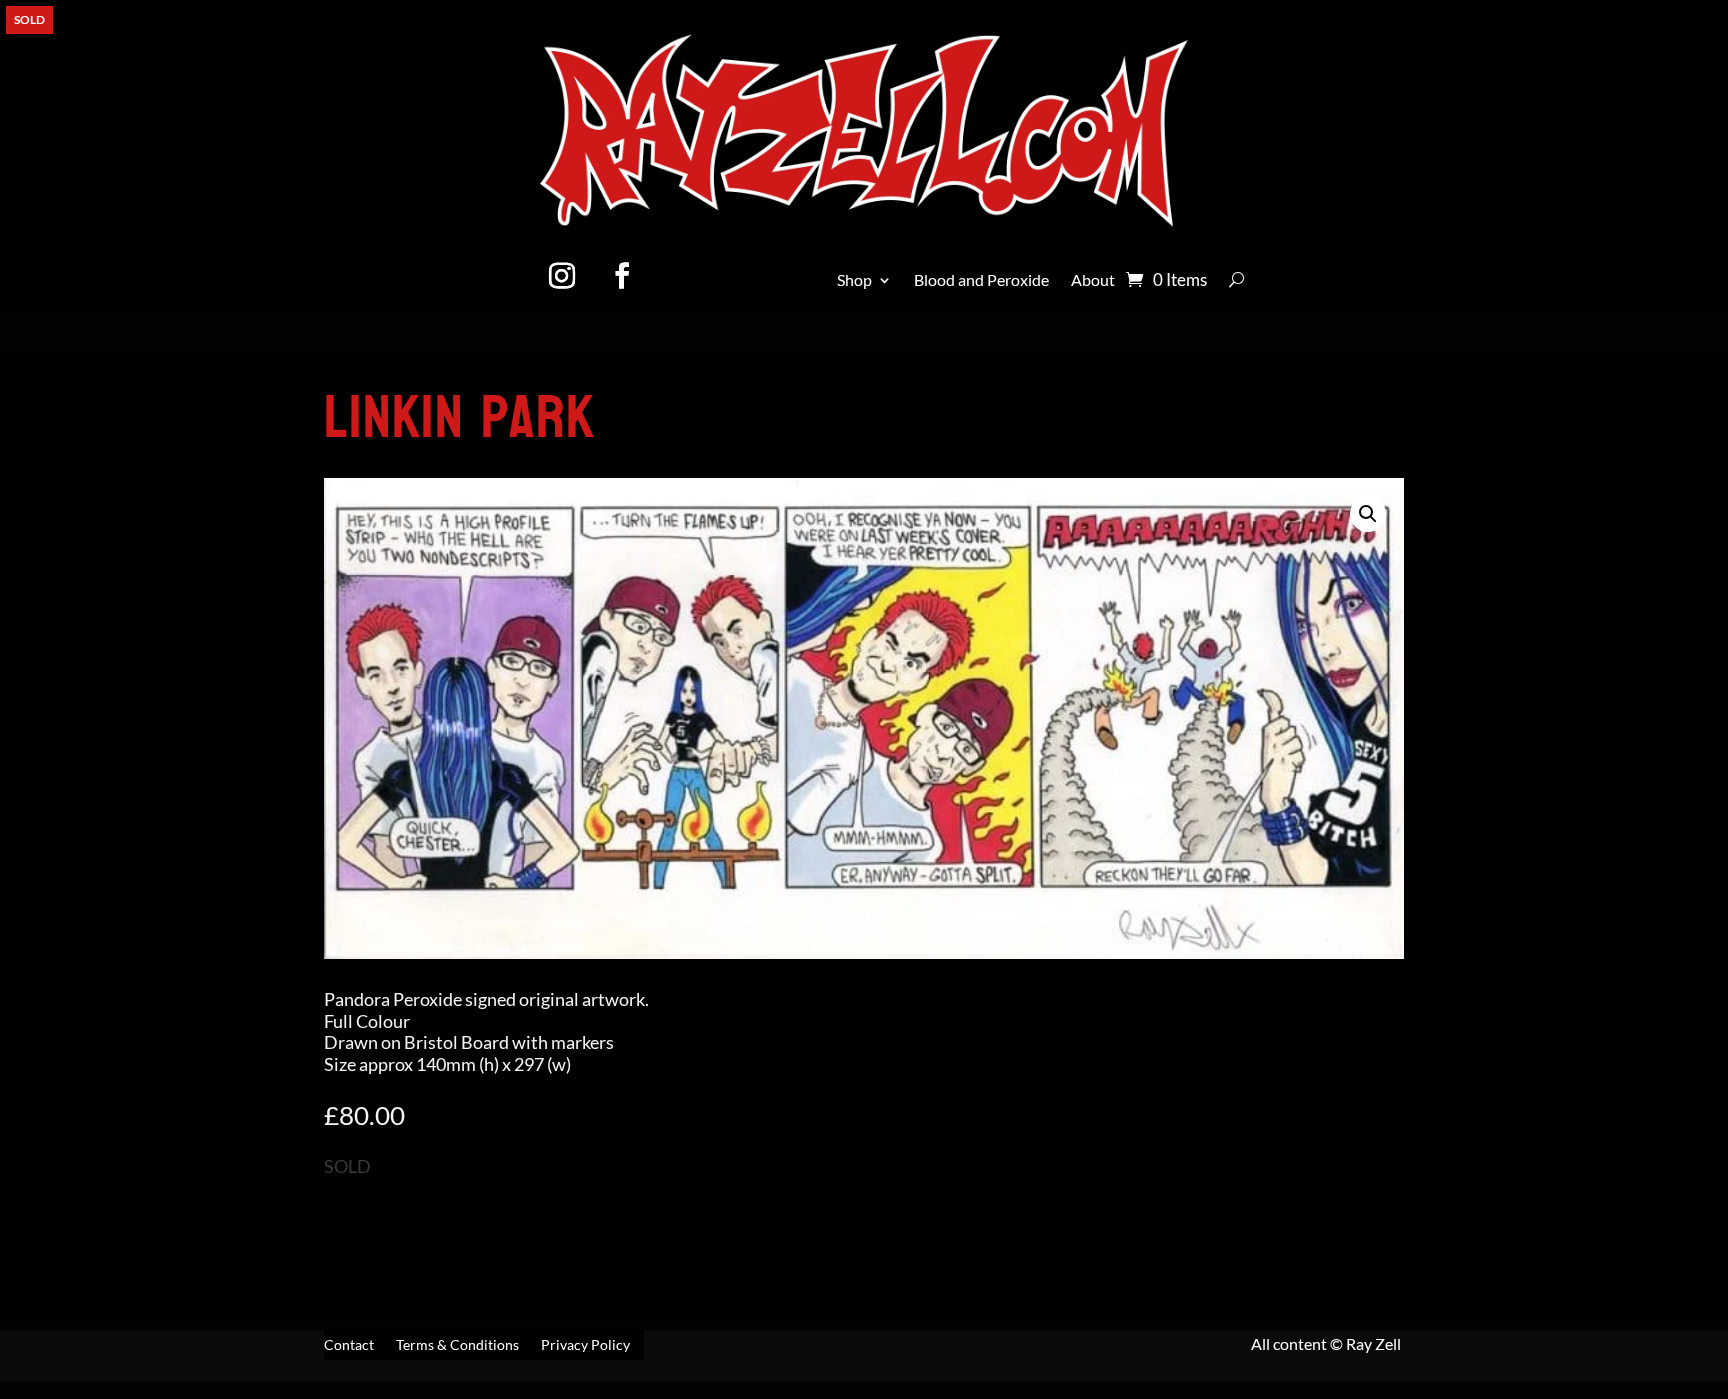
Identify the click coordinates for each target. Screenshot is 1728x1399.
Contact (349, 1345)
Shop (854, 281)
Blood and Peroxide (981, 281)
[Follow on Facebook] (622, 276)
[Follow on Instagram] (562, 276)
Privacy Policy (585, 1345)
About (1093, 281)
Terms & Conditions (457, 1345)
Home (346, 360)
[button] (1368, 514)
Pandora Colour (439, 360)
